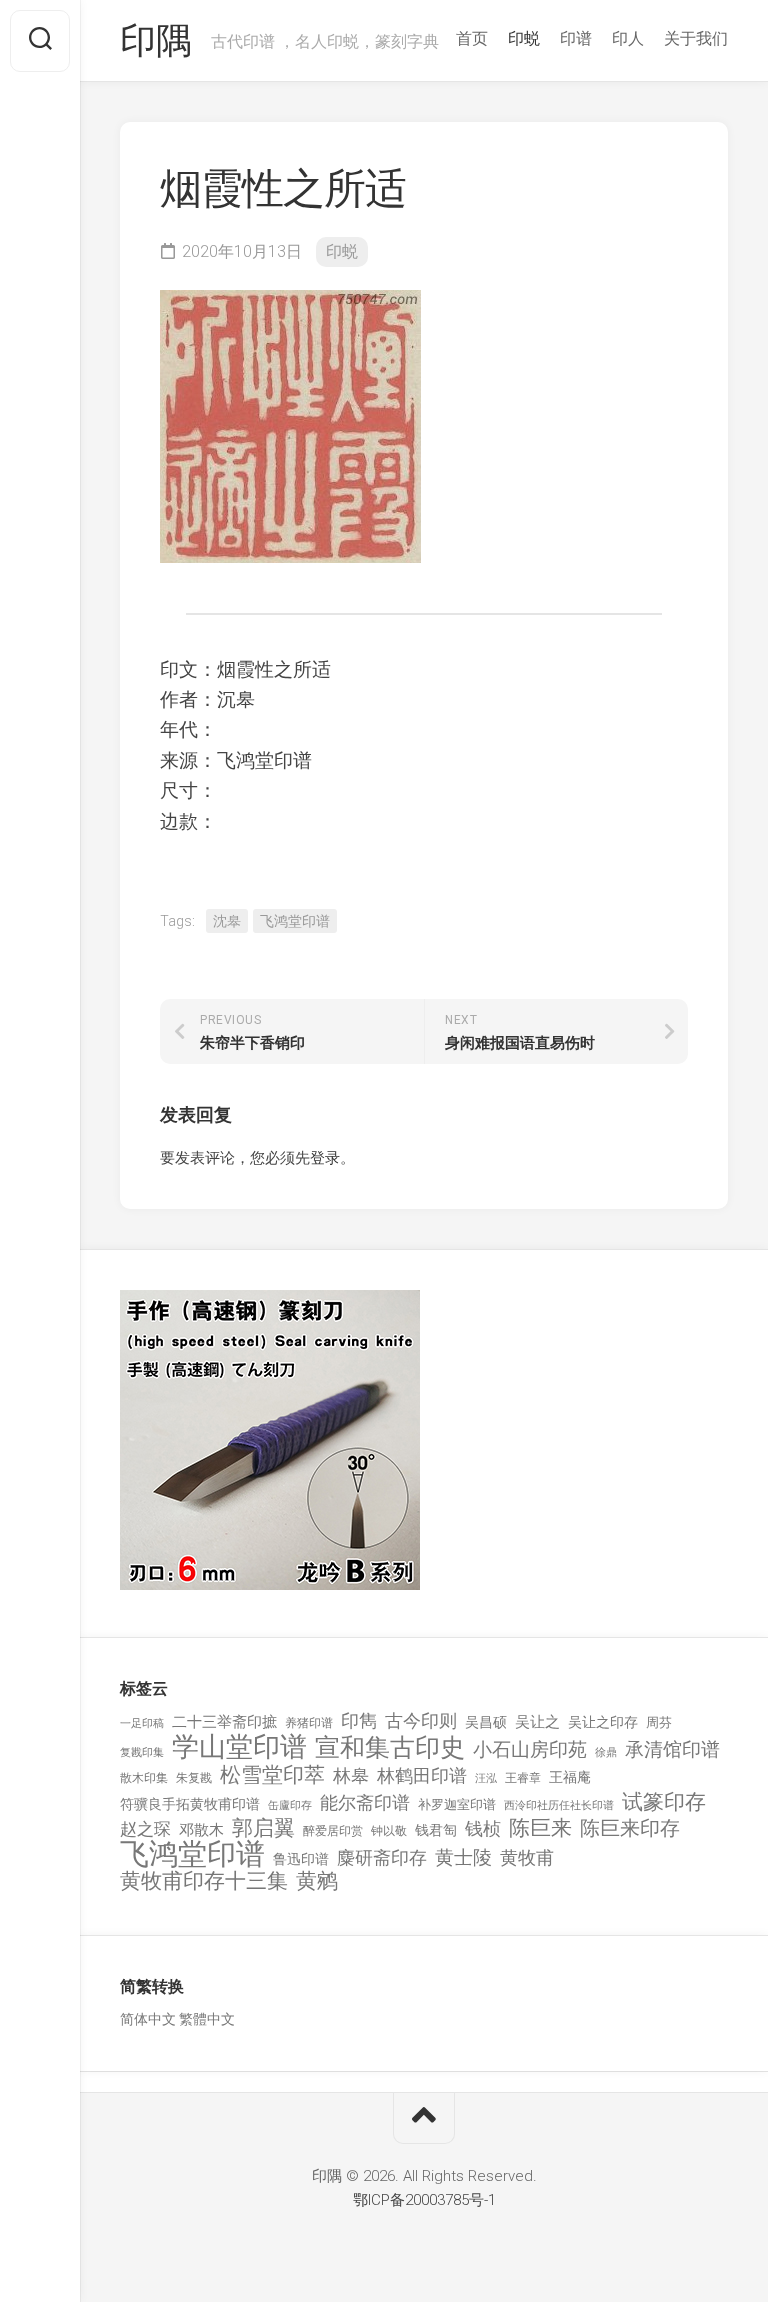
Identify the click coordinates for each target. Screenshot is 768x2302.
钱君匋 (436, 1830)
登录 (325, 1158)
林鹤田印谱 (422, 1775)
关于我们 (696, 38)
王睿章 (523, 1778)
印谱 (576, 38)
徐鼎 (606, 1752)
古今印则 (421, 1721)
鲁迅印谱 (301, 1859)
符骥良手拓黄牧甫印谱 (190, 1804)
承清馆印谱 (672, 1750)
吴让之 (537, 1722)
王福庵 (570, 1777)
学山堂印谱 (239, 1747)
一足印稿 (142, 1723)
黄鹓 (317, 1881)
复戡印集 (142, 1752)
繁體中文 (207, 2019)
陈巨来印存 (630, 1829)
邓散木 (201, 1830)
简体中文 (148, 2019)
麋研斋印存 (382, 1857)
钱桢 (483, 1828)
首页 (472, 38)
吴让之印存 (603, 1722)
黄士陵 (463, 1858)
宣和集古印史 (390, 1747)
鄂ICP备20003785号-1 (424, 2200)
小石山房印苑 (530, 1750)
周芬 (659, 1722)
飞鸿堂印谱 (295, 921)
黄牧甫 (527, 1857)
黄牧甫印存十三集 (204, 1881)
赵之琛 (145, 1829)
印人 (628, 38)
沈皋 (227, 921)
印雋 (359, 1720)
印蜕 (524, 38)
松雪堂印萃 (272, 1775)
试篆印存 (664, 1802)
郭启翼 (263, 1828)
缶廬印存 (290, 1805)
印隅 (155, 41)
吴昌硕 (486, 1722)
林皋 (351, 1775)
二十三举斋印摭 (224, 1722)
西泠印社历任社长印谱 (559, 1805)
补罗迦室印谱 (457, 1804)
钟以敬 (389, 1831)
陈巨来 (540, 1828)
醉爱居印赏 (333, 1831)
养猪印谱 (309, 1723)
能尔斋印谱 (365, 1802)
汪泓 (486, 1778)
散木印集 (144, 1778)
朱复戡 (194, 1778)
